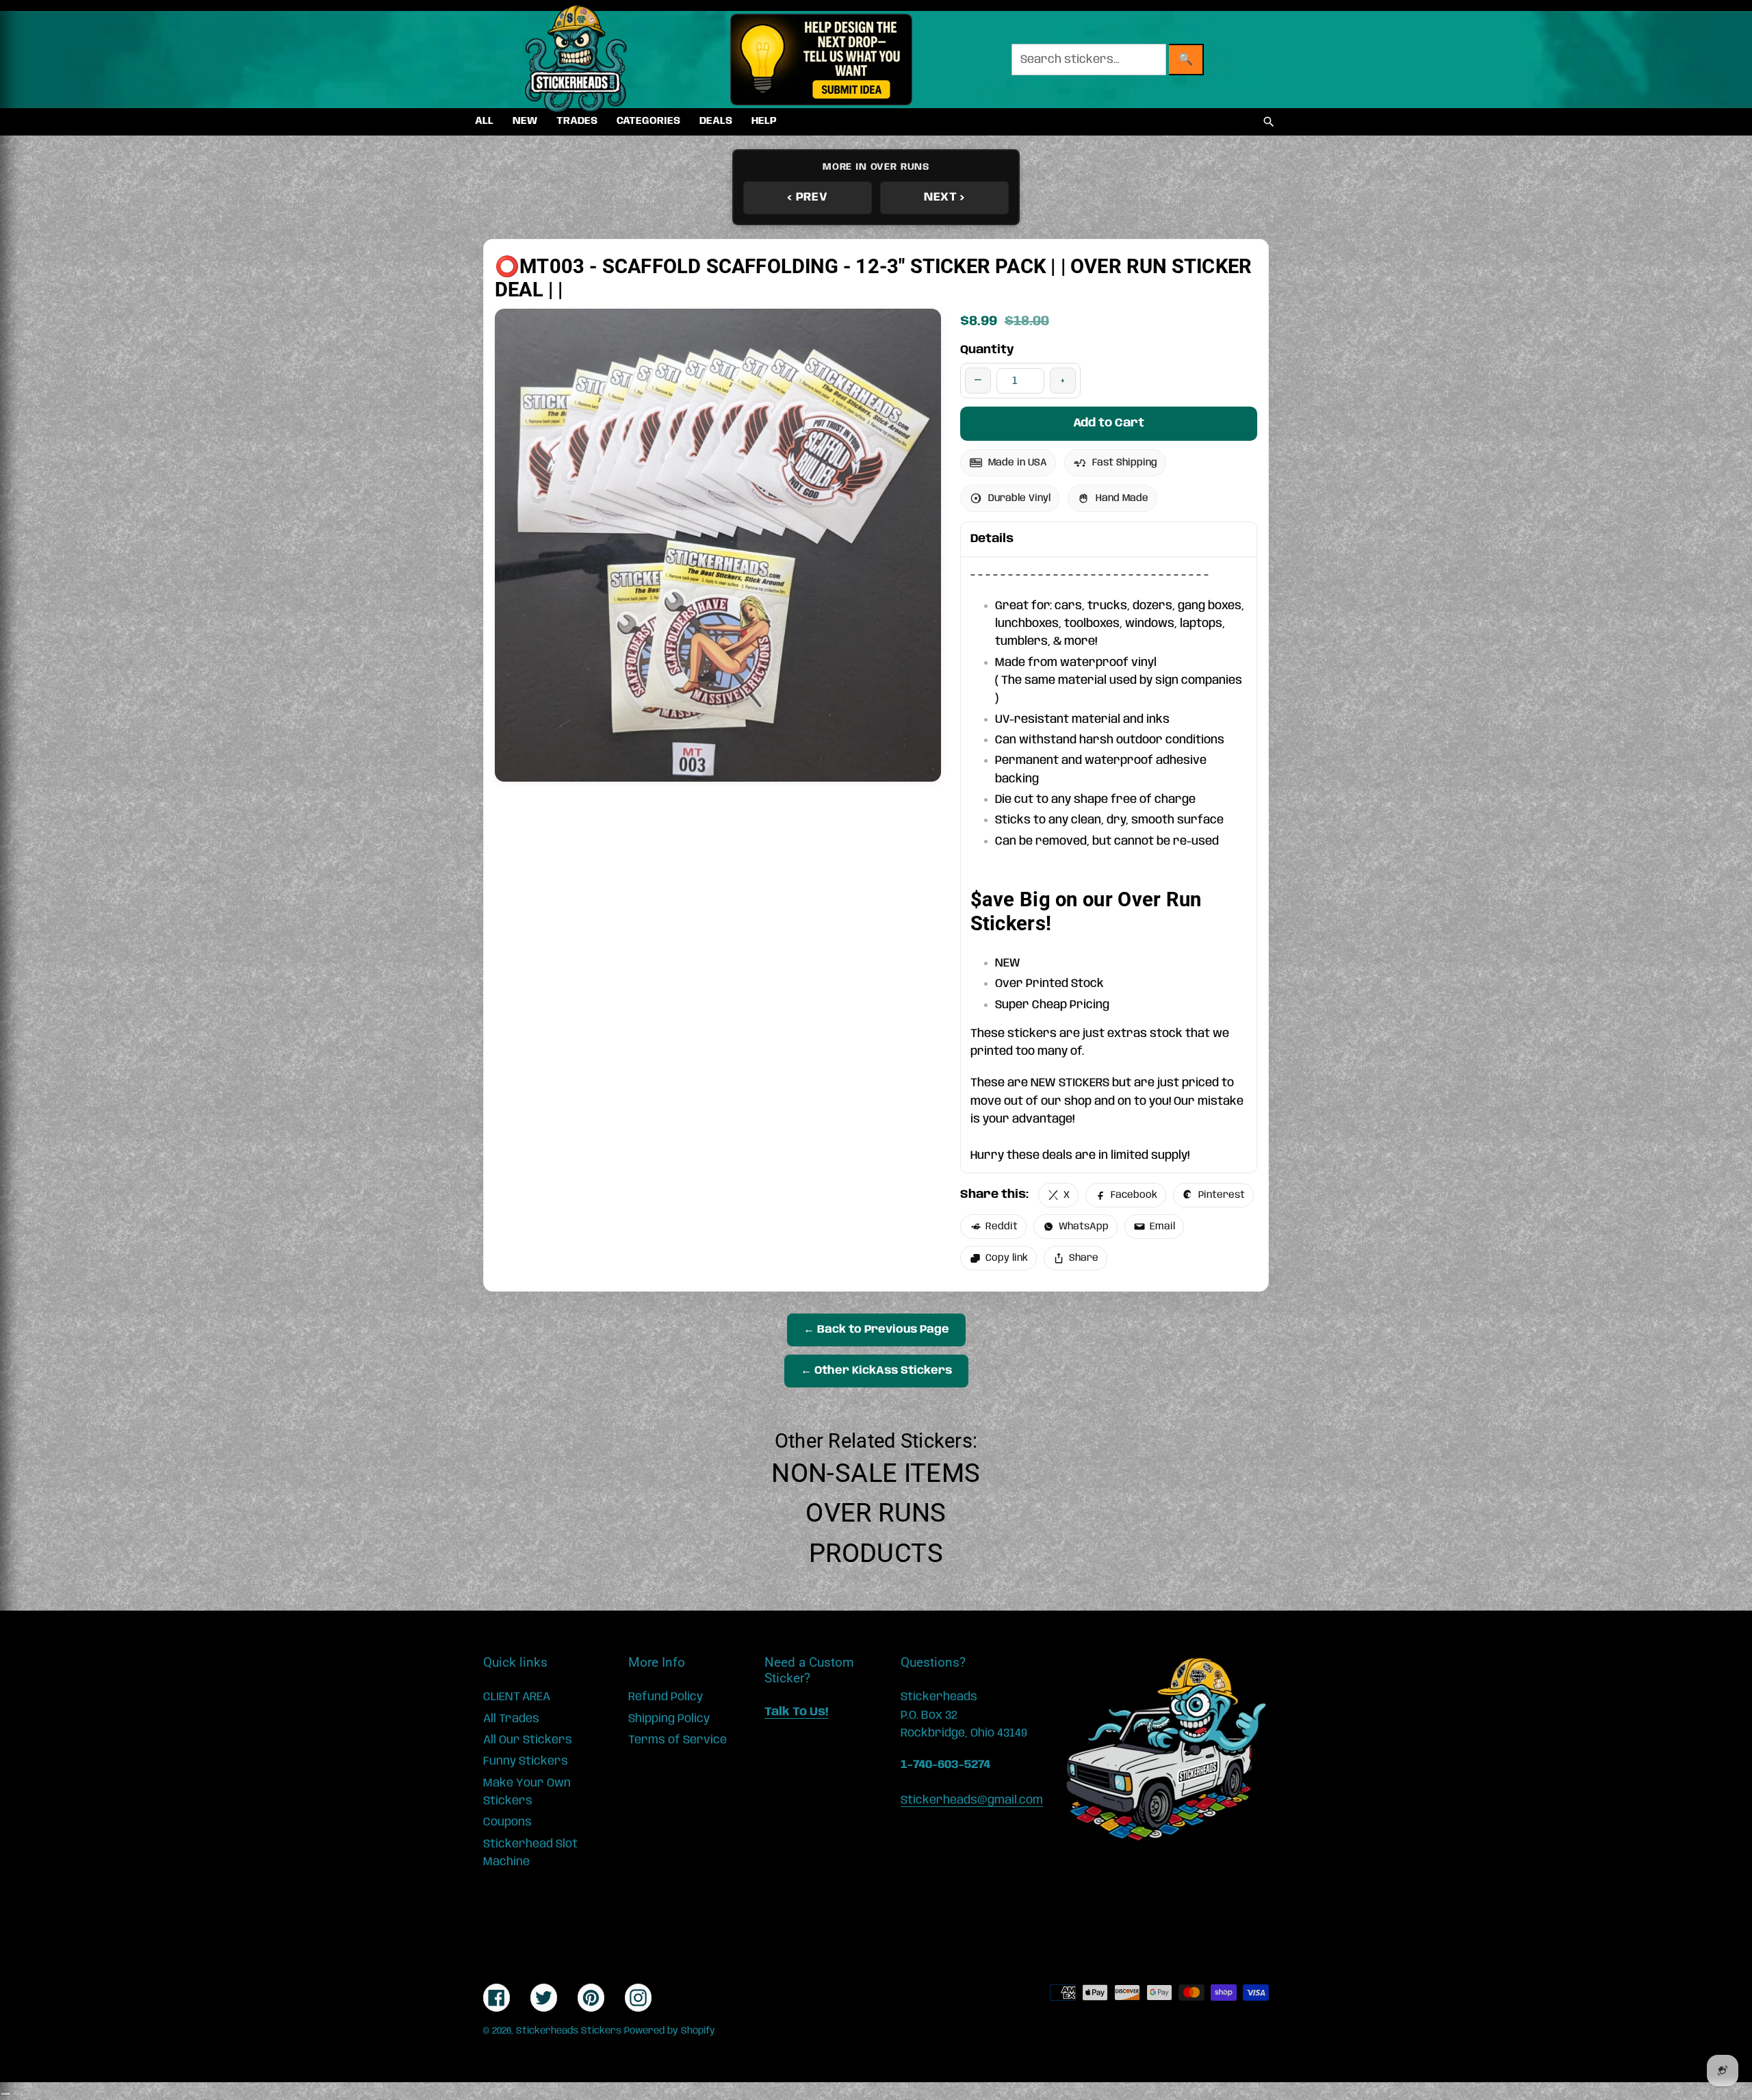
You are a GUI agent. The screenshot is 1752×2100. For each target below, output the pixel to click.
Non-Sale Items (876, 1473)
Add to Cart (1109, 423)
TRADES (577, 121)
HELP (764, 121)
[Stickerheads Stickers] (576, 60)
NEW (525, 121)
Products (876, 1553)
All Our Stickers (528, 1740)
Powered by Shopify (670, 2031)
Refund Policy (666, 1697)
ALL (484, 121)
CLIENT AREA (517, 1697)
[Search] (1269, 122)
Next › (944, 197)
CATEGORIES (648, 121)
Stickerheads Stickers (569, 2031)
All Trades (511, 1719)
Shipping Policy (669, 1719)
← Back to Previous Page (876, 1330)
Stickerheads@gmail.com (972, 1800)
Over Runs (876, 1513)
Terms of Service (678, 1740)
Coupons (507, 1822)
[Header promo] (821, 60)
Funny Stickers (526, 1761)
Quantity (987, 350)
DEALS (716, 121)
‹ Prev (807, 197)
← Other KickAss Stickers (876, 1371)
